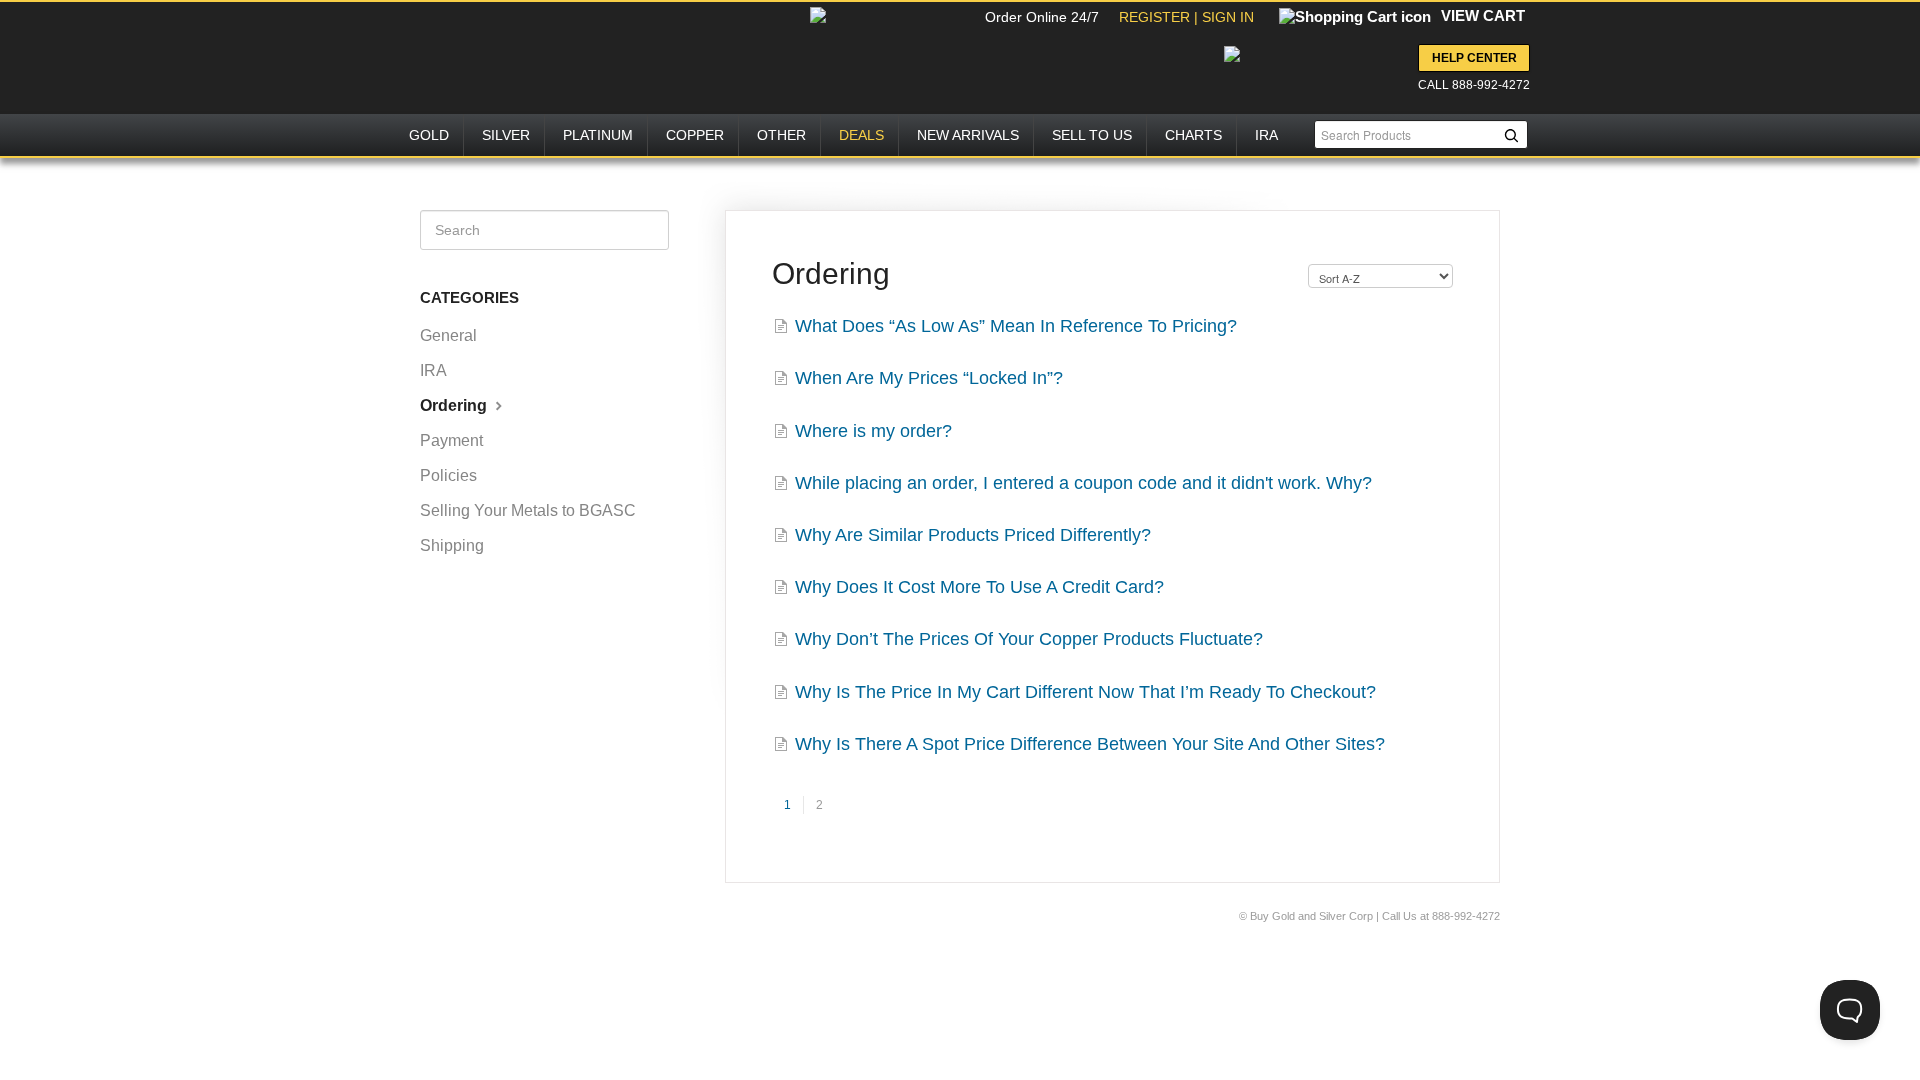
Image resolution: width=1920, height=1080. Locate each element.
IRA (433, 370)
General (448, 335)
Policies (448, 475)
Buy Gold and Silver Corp (1313, 916)
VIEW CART (1483, 15)
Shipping (452, 545)
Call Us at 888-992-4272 (1441, 916)
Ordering (455, 405)
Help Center (1474, 58)
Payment (451, 440)
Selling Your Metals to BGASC (528, 510)
